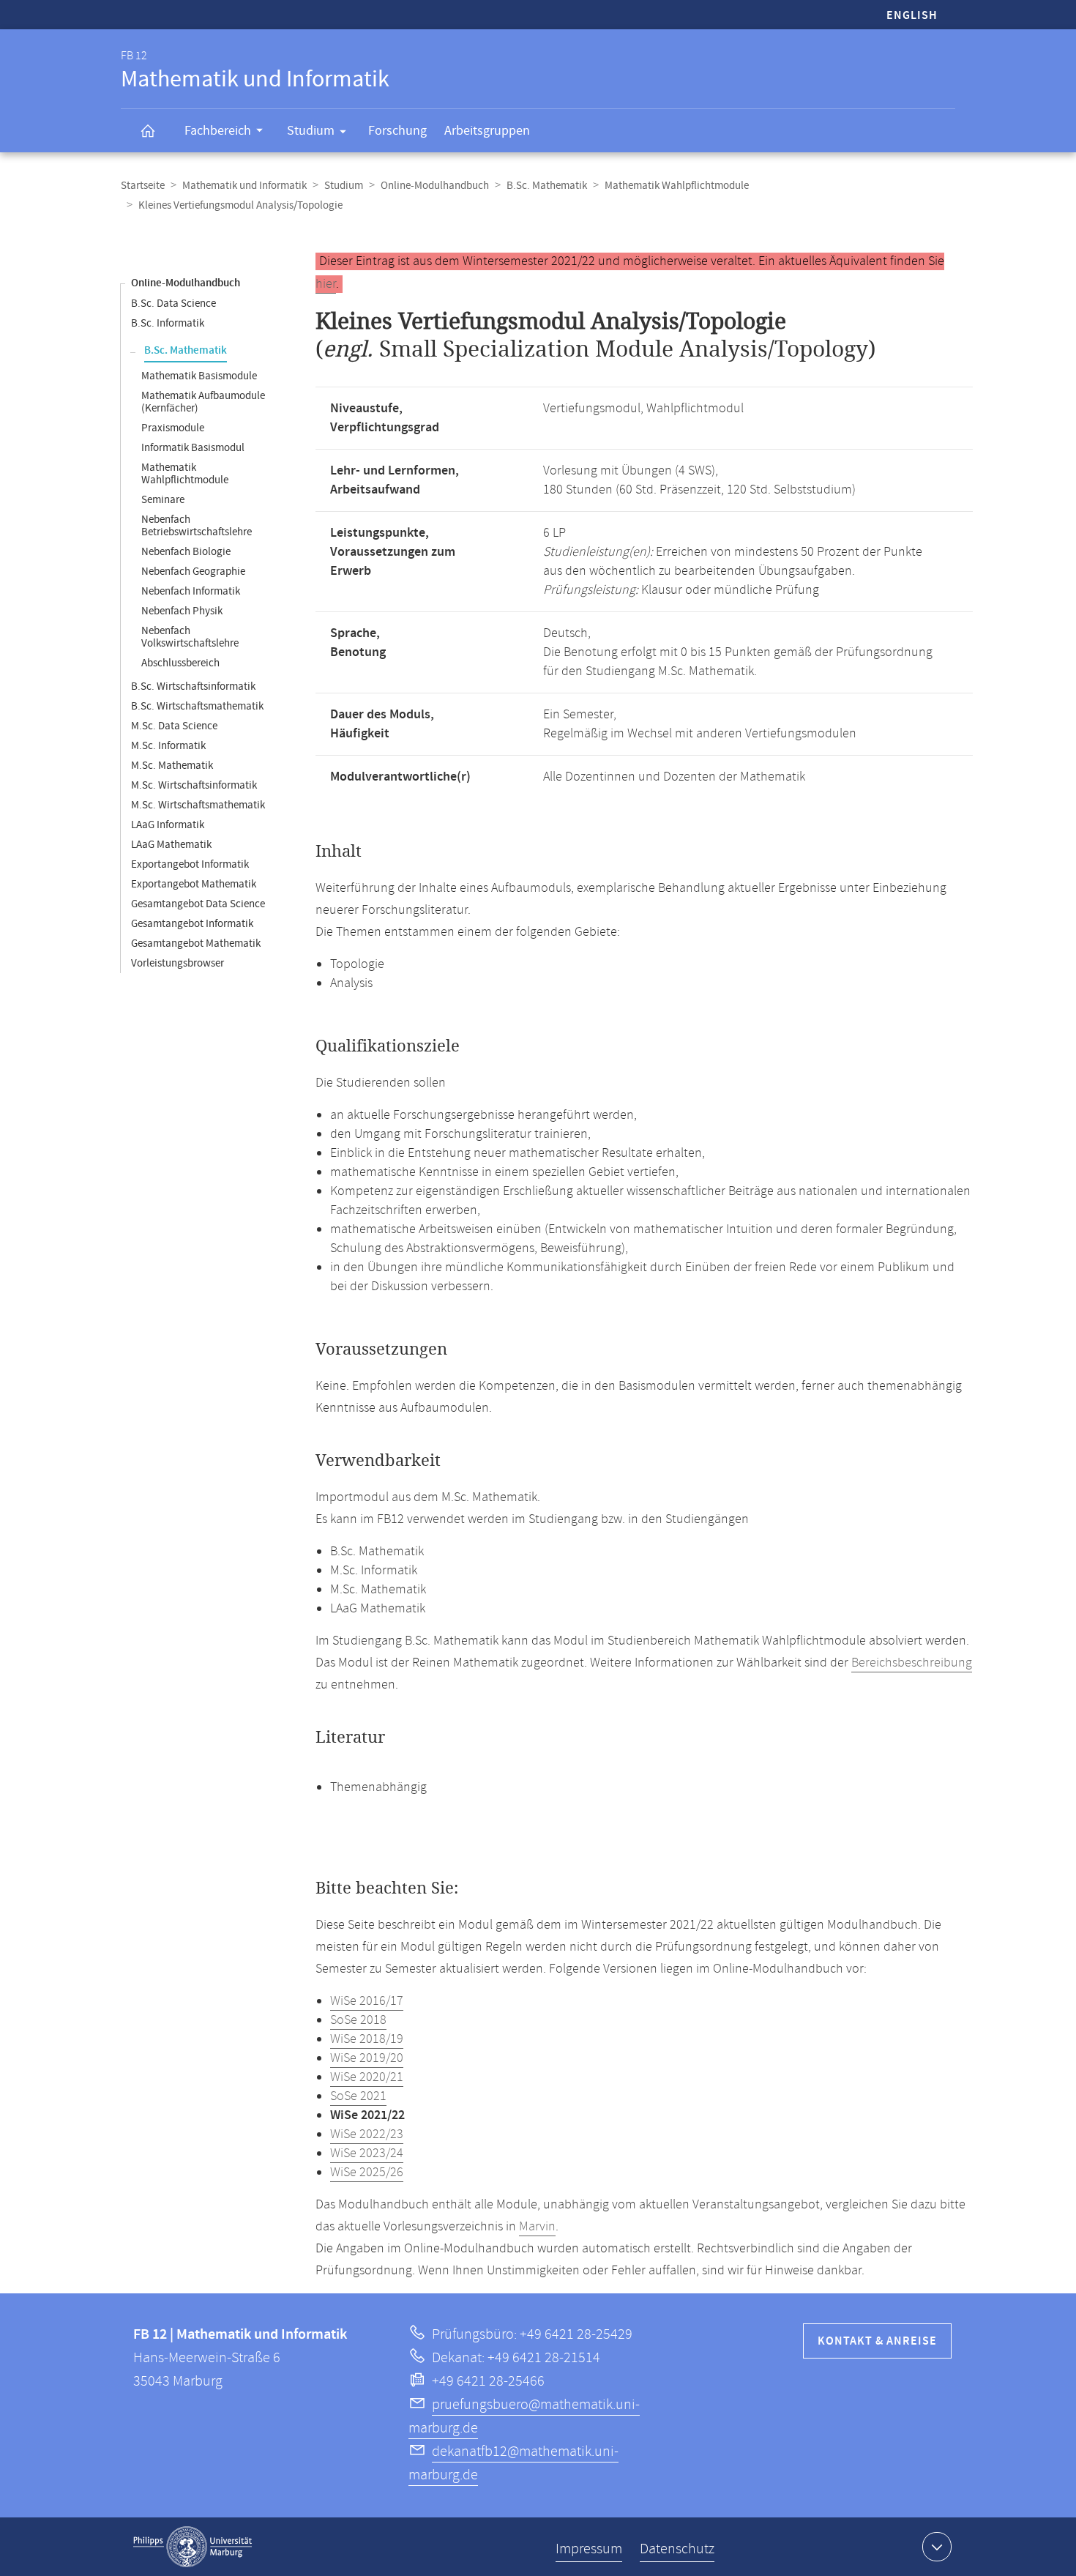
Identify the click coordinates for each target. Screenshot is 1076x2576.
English (912, 16)
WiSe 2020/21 (367, 2077)
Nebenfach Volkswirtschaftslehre (190, 637)
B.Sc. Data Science (173, 304)
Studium (311, 131)
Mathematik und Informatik (244, 186)
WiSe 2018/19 (367, 2039)
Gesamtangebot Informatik (192, 924)
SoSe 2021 (358, 2096)
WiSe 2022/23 (367, 2134)
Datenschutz (677, 2549)
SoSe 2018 (358, 2020)
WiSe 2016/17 (367, 2001)
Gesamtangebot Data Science (198, 904)
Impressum (589, 2549)
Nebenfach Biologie (186, 552)
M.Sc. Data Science (174, 726)
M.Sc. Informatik (168, 746)
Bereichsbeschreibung (912, 1663)
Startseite (143, 186)
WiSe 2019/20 (367, 2058)
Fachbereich (218, 131)
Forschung (397, 131)
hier (326, 284)
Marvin (537, 2227)
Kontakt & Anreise (877, 2341)
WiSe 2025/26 (367, 2173)
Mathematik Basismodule (199, 376)
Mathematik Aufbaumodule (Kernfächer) (203, 402)
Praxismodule (173, 428)
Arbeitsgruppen (487, 131)
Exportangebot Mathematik (194, 884)
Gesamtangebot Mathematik (196, 943)
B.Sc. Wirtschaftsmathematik (197, 706)
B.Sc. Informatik (168, 323)
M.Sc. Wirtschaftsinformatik (194, 785)
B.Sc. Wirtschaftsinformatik (193, 686)
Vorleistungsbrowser (178, 963)
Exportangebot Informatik (190, 864)
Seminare (163, 500)
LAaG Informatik (168, 825)
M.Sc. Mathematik (172, 766)
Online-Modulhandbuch (435, 186)
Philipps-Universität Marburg (193, 2547)
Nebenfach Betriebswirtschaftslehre (197, 526)
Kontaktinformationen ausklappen (937, 2547)
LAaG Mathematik (171, 845)
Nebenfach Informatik (191, 591)
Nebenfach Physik (182, 611)
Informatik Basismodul (193, 448)
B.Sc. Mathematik (547, 186)
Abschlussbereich (180, 663)
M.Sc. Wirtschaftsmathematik (198, 805)
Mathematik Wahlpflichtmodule (677, 186)
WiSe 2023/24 (367, 2154)
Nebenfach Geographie (193, 572)
